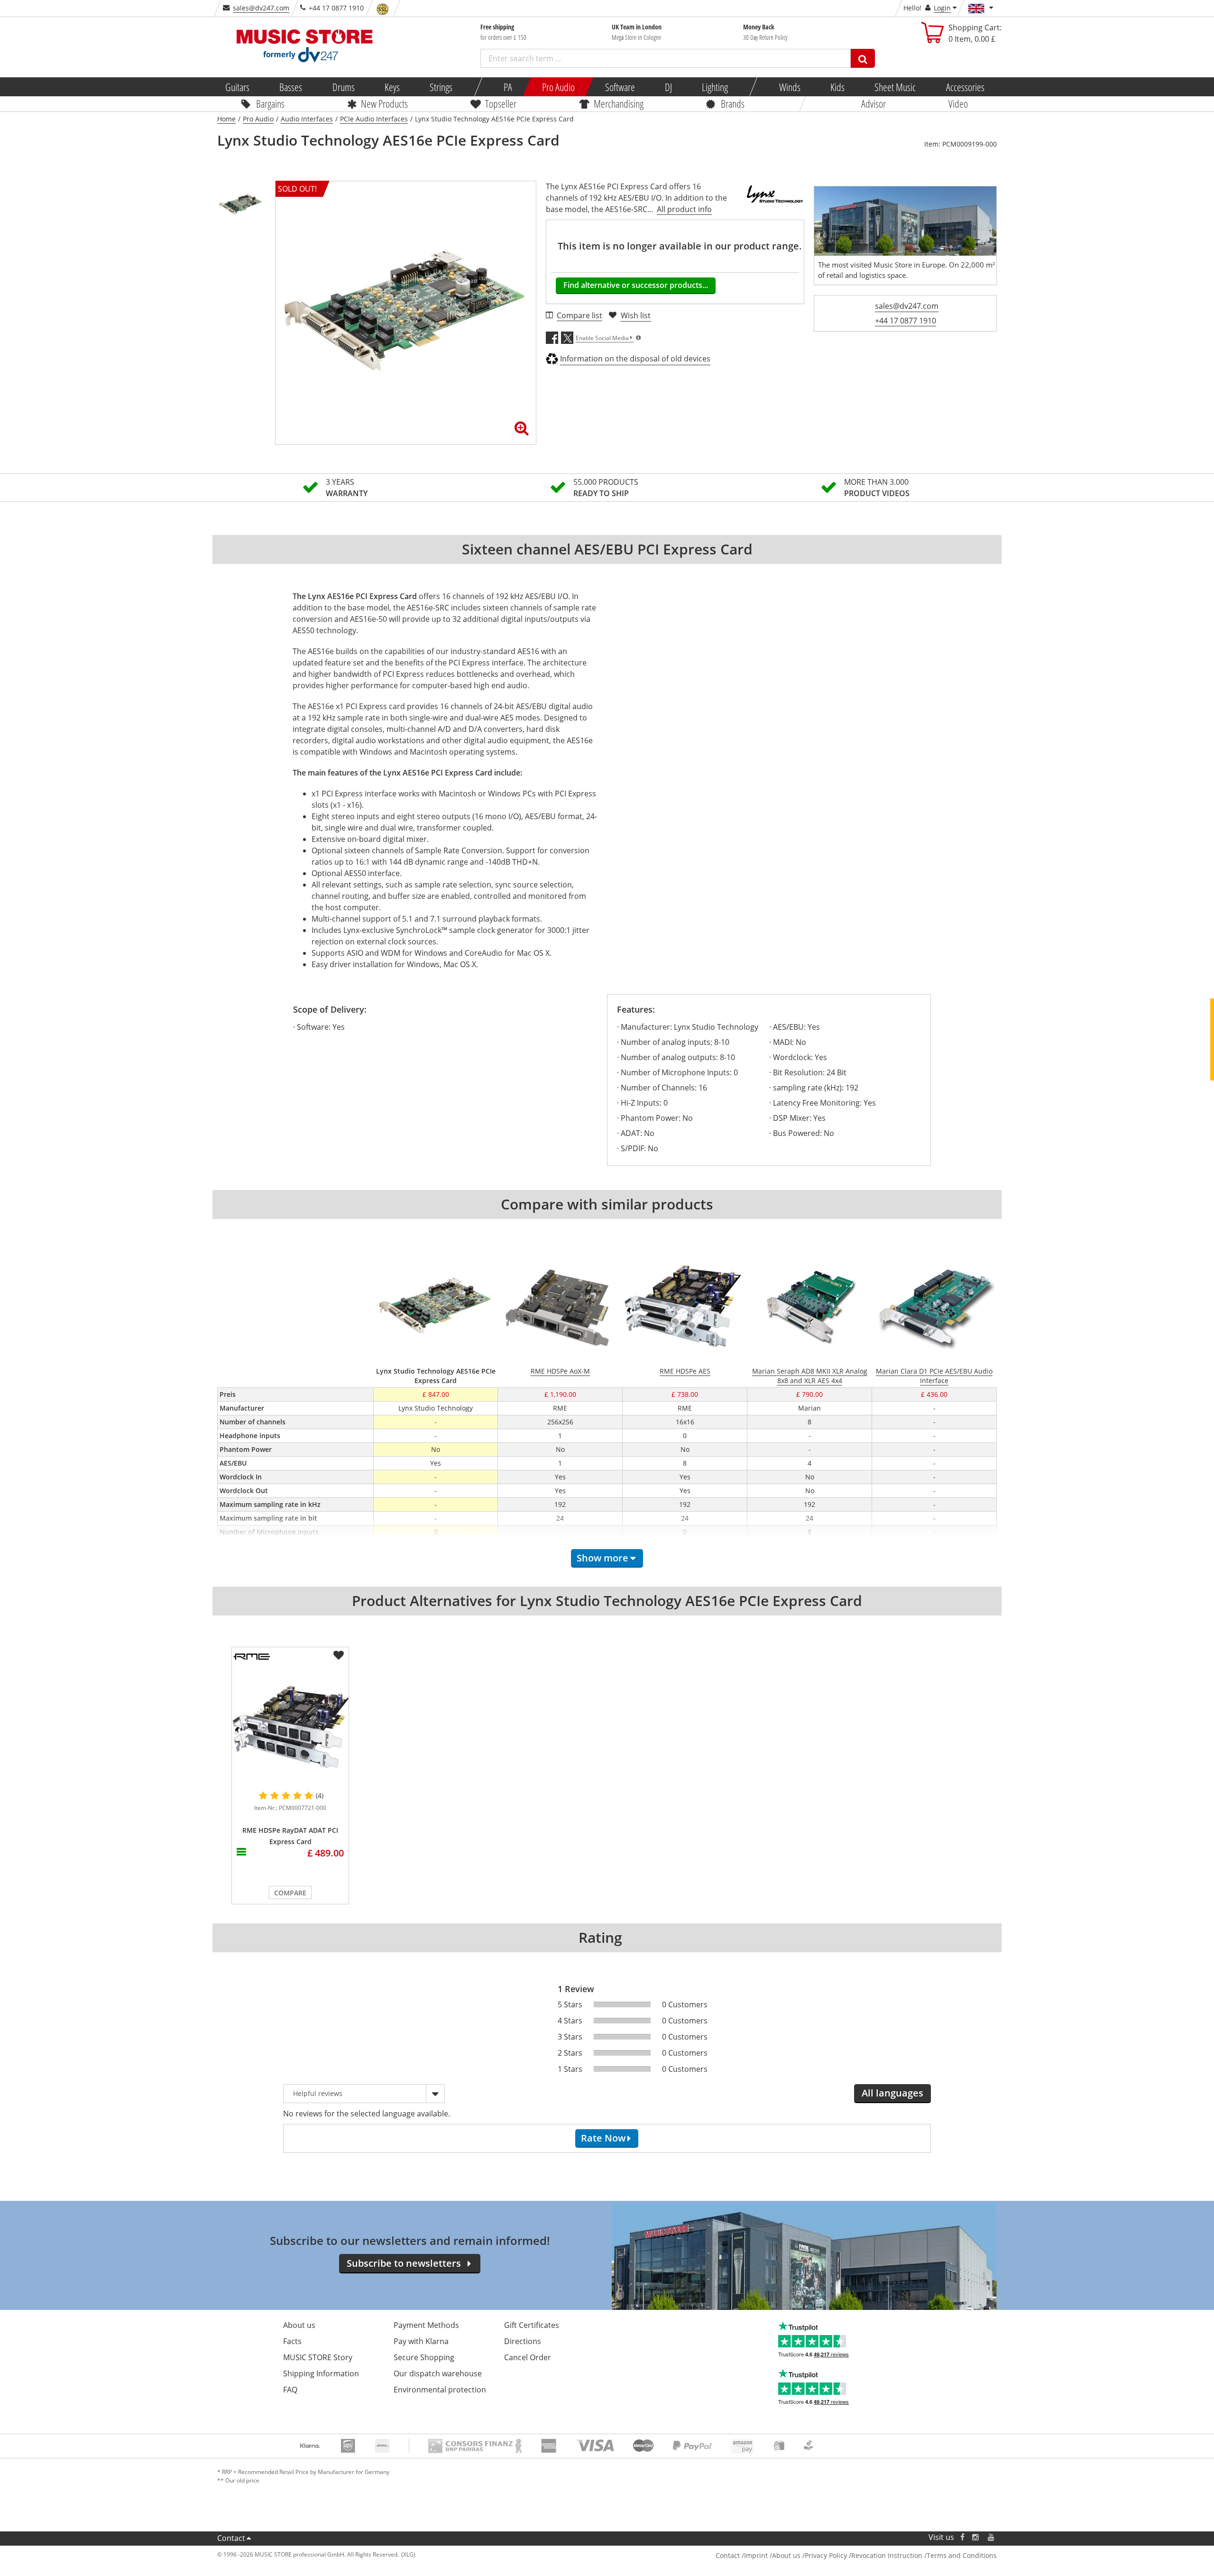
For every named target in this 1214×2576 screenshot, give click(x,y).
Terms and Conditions (962, 2555)
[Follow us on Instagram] (976, 2537)
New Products (384, 103)
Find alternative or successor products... (636, 285)
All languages (892, 2093)
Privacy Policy (826, 2555)
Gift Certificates (532, 2325)
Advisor (874, 103)
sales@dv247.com (261, 8)
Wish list (636, 315)
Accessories (965, 87)
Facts (292, 2341)
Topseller (501, 103)
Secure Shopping (424, 2357)
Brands (733, 103)
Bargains (270, 103)
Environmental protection (440, 2390)
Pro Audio (558, 87)
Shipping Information (321, 2373)
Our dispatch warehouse (438, 2373)
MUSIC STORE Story (318, 2357)
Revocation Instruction (887, 2555)
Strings (441, 87)
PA (508, 87)
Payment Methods (426, 2325)
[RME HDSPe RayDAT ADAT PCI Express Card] (290, 1727)
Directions (523, 2341)
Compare (290, 1893)
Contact (231, 2538)
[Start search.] (863, 58)
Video (958, 103)
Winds (789, 87)
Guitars (237, 87)
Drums (343, 87)
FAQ (290, 2390)
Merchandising (619, 103)
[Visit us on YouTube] (992, 2537)
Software (620, 87)
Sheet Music (895, 87)
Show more (602, 1558)
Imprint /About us (772, 2555)
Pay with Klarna (421, 2341)
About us (299, 2325)
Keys (392, 87)
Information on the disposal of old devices (635, 359)
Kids (837, 87)
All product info (684, 209)
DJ (668, 87)
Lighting (715, 87)
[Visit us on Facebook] (962, 2537)
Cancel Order (528, 2357)
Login (942, 8)
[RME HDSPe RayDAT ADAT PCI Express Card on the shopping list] (339, 1655)
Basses (291, 87)
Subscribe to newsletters (404, 2263)
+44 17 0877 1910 (906, 321)
